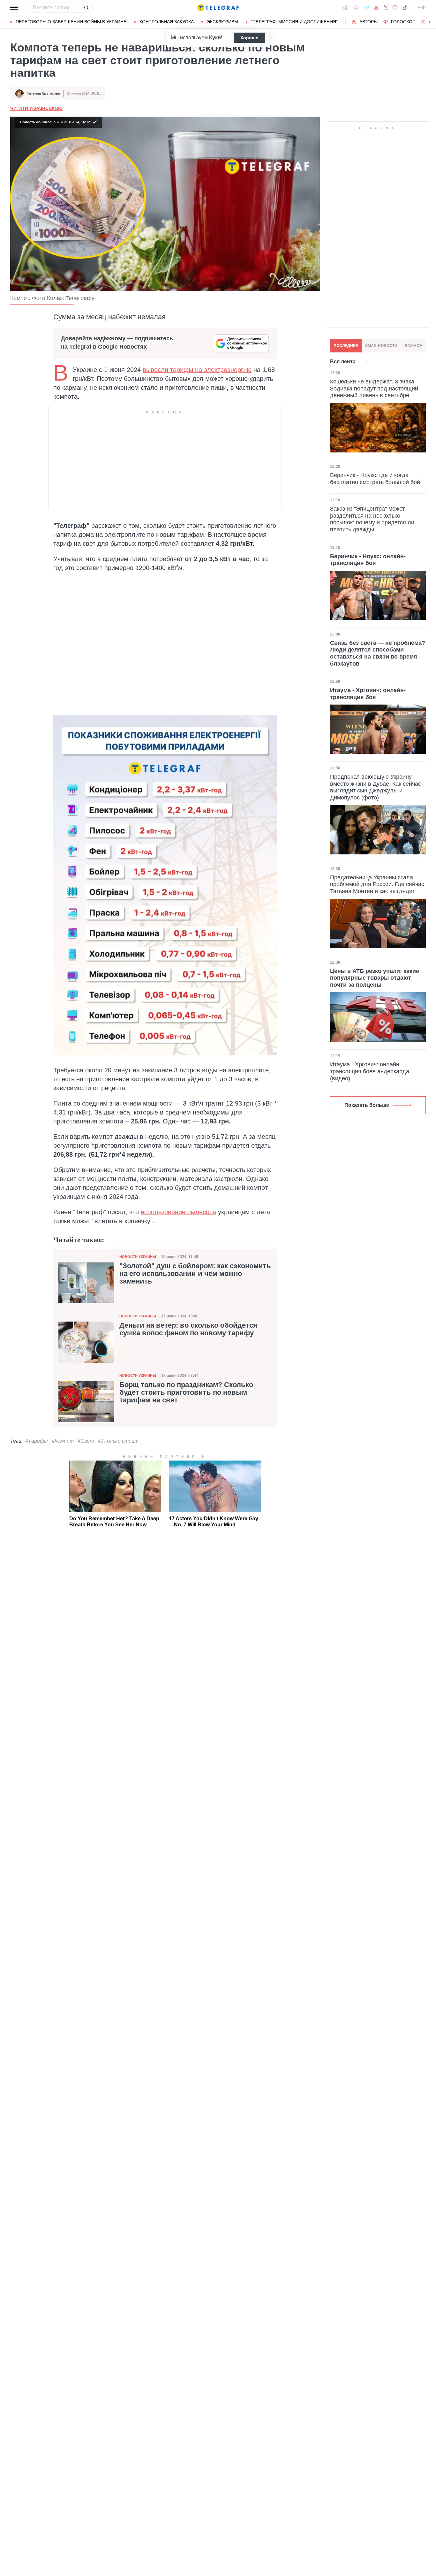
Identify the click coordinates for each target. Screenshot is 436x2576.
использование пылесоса (178, 1212)
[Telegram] (366, 8)
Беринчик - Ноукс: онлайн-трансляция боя (368, 560)
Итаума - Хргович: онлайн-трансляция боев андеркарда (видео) (370, 1071)
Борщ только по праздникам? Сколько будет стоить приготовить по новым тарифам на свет (186, 1392)
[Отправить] (86, 8)
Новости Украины (138, 1257)
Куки (215, 38)
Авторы (368, 22)
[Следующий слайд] (430, 22)
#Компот (63, 1441)
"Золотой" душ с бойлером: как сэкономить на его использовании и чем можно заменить (195, 1274)
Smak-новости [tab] (381, 346)
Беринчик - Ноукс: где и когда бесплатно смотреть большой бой (375, 479)
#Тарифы (37, 1441)
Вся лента (343, 362)
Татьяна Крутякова (43, 93)
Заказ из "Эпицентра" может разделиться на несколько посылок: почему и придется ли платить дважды (372, 519)
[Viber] (356, 8)
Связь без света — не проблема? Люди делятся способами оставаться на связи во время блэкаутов (378, 653)
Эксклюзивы (222, 22)
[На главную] (218, 8)
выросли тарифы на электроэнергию (197, 370)
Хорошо (249, 38)
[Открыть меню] (15, 8)
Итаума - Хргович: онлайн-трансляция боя (368, 694)
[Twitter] (386, 8)
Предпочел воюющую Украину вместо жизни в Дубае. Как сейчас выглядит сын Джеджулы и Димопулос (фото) (376, 787)
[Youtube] (376, 8)
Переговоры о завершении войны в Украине (71, 22)
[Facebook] (346, 8)
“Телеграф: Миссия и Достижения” (294, 22)
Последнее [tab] (346, 346)
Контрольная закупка (167, 22)
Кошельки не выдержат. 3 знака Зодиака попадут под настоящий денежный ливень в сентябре (374, 389)
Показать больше (367, 1105)
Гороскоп (403, 22)
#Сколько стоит (118, 1441)
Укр (422, 8)
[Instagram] (395, 8)
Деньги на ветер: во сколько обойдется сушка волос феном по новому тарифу (188, 1329)
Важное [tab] (413, 346)
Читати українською (36, 108)
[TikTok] (405, 8)
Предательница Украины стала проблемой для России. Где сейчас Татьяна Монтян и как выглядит (377, 884)
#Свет (86, 1441)
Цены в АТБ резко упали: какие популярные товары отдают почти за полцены (375, 978)
